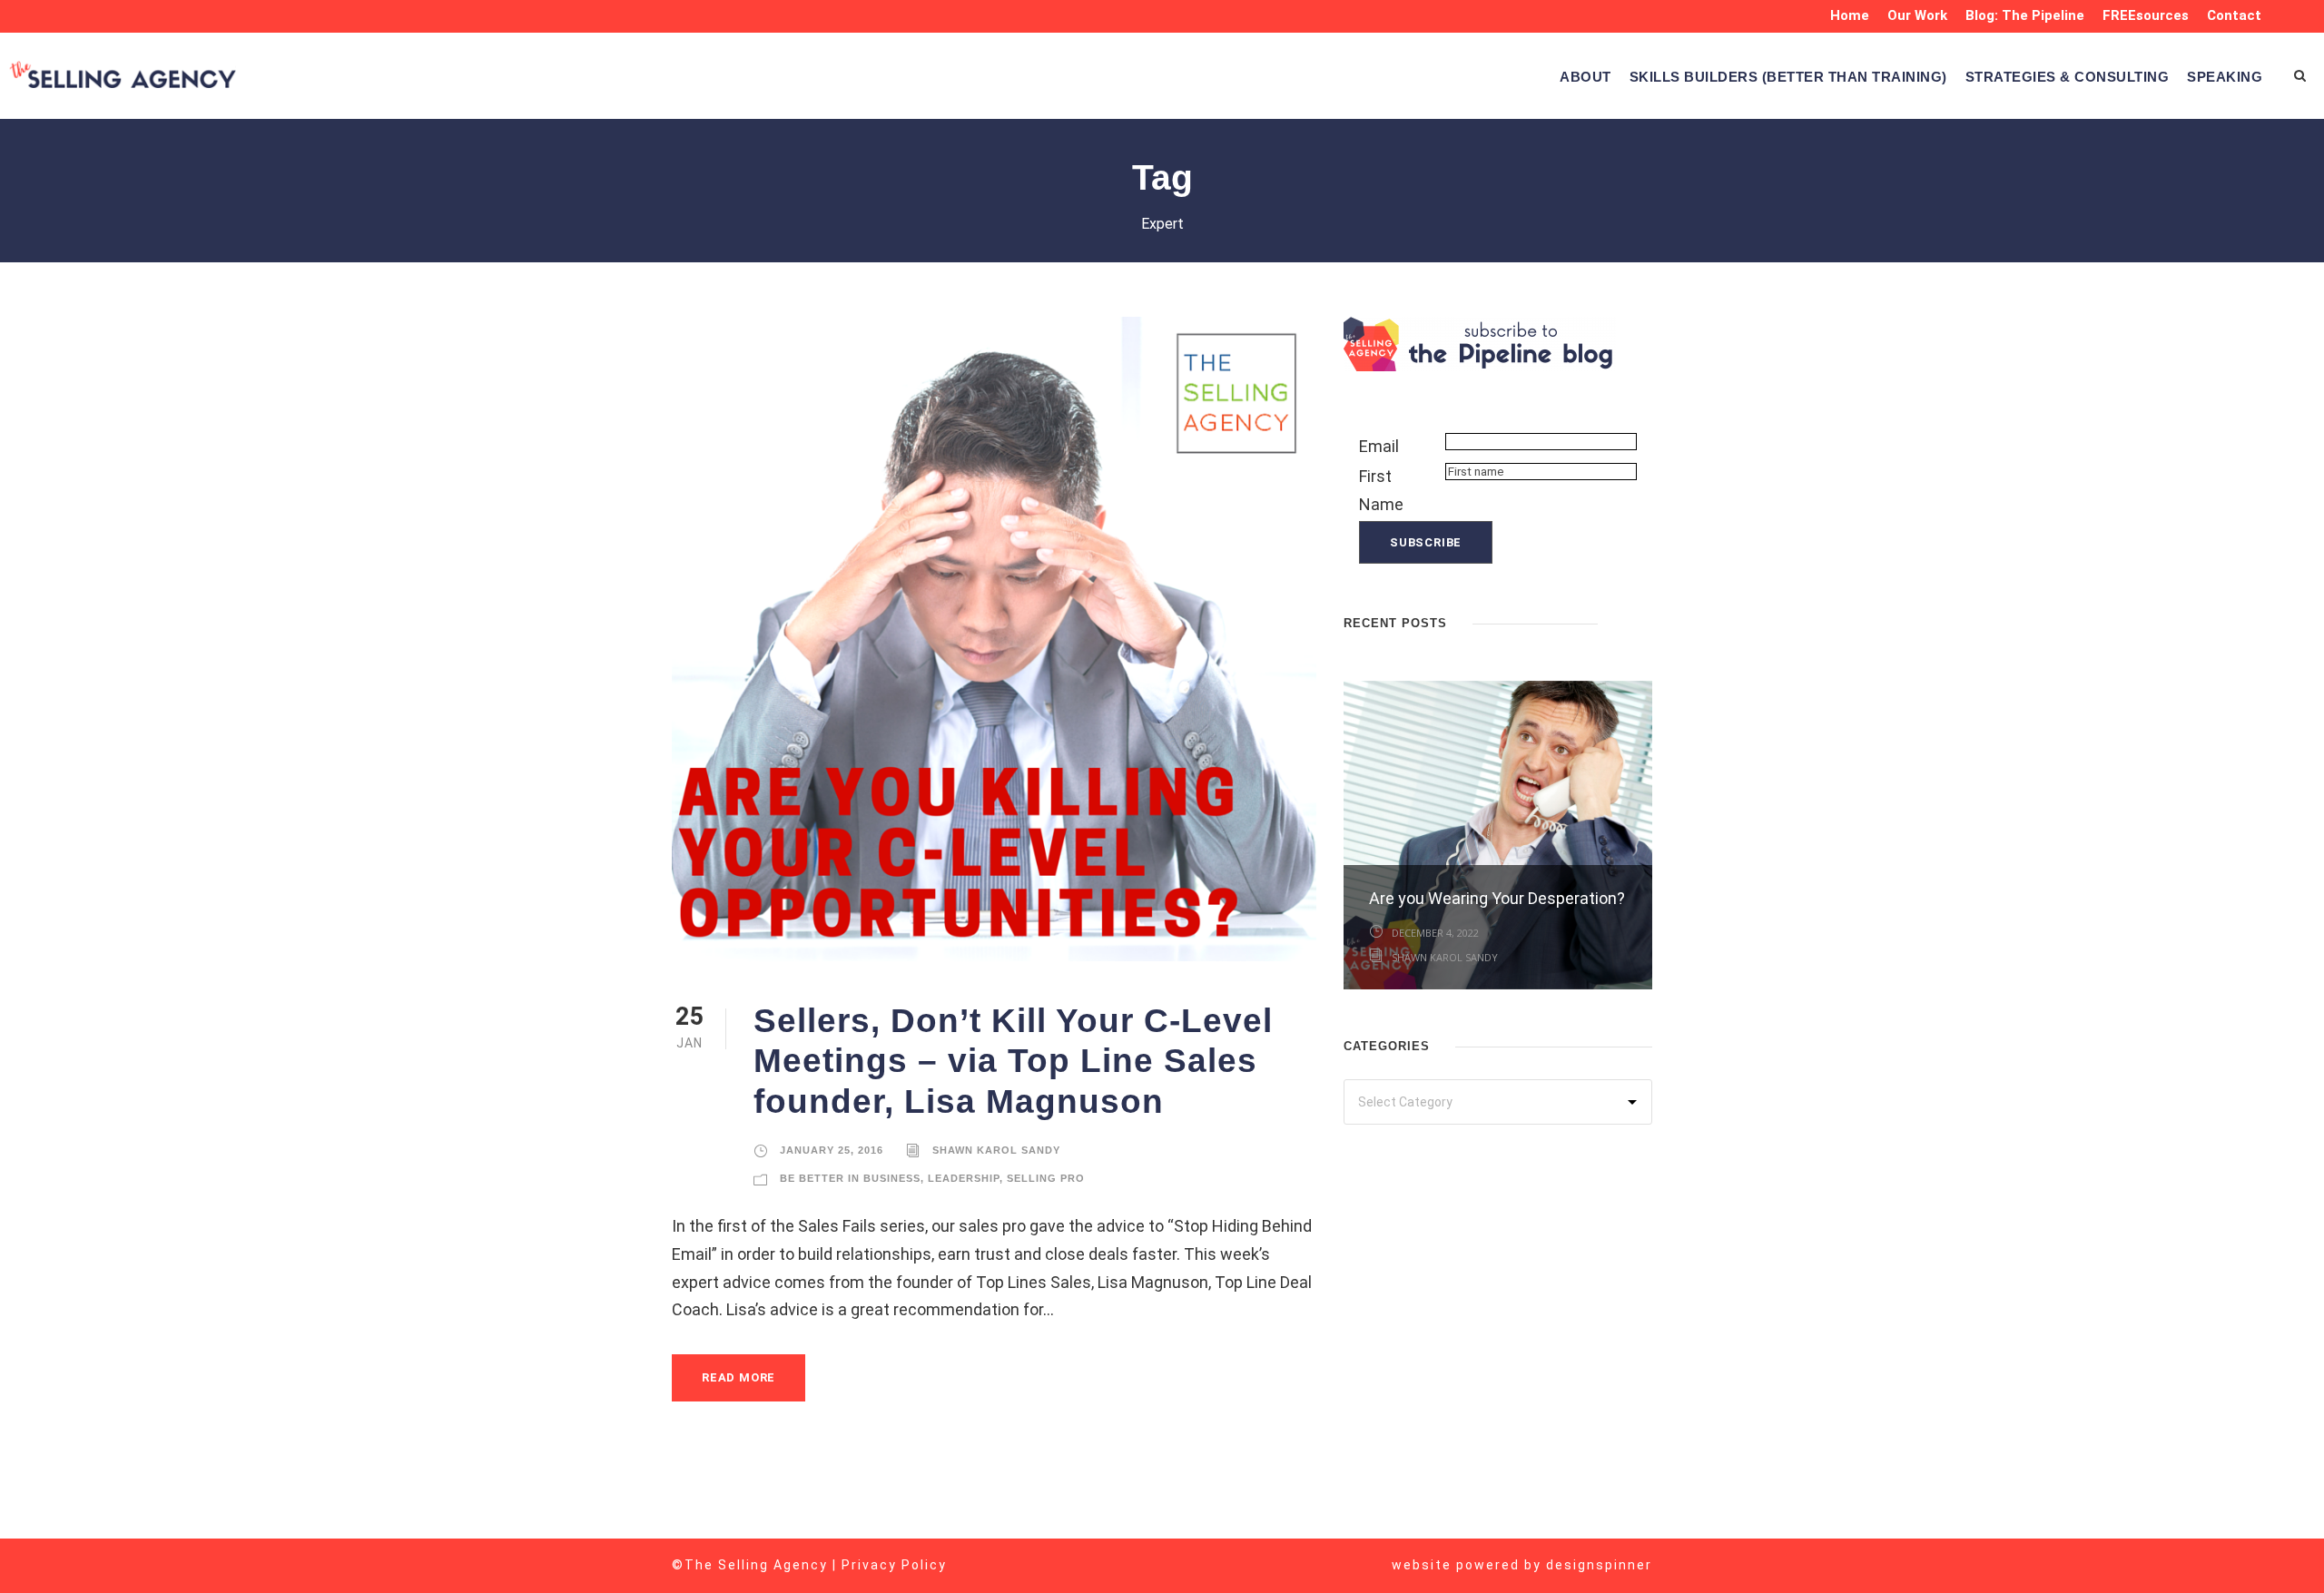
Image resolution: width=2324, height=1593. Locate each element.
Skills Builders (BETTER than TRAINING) (1788, 77)
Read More (739, 1377)
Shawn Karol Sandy (996, 1150)
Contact (2234, 15)
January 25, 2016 (832, 1150)
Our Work (1917, 15)
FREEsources (2146, 15)
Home (1850, 15)
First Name (1381, 490)
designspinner (1599, 1565)
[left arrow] (1625, 621)
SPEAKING (2225, 77)
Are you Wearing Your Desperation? (1497, 898)
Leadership (964, 1178)
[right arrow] (1643, 621)
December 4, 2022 (1435, 933)
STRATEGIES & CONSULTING (2068, 77)
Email (1379, 446)
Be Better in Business (850, 1178)
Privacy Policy (894, 1565)
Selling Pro (1046, 1178)
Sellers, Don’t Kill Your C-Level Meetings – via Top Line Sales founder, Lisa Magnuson (1013, 1061)
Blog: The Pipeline (2025, 15)
